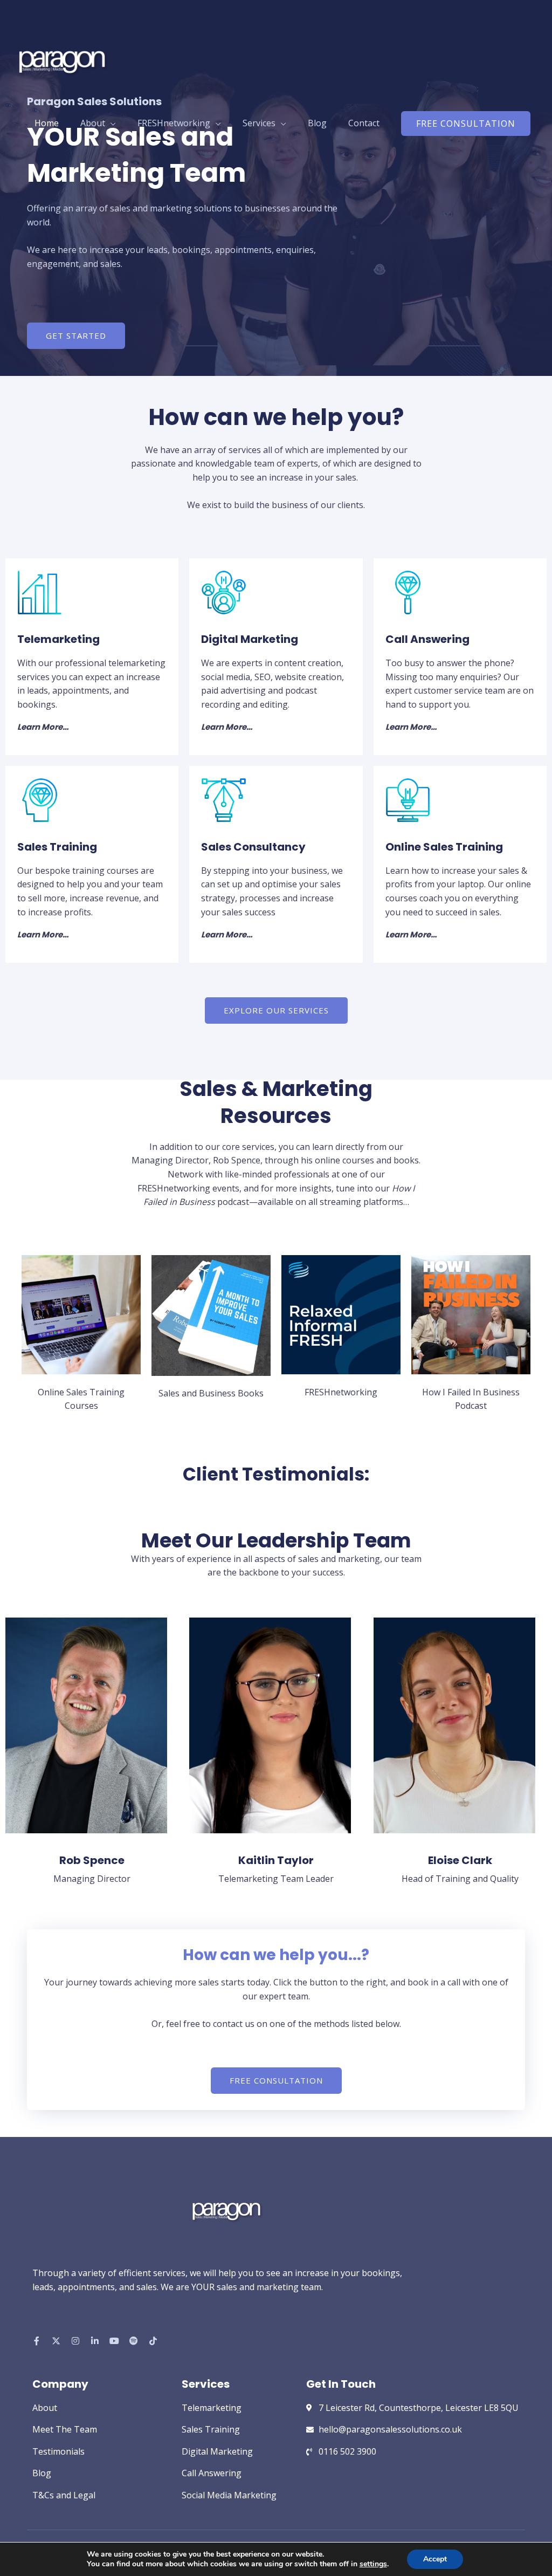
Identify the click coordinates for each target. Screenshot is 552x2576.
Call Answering (427, 639)
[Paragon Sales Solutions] (62, 59)
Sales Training (57, 847)
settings (373, 2564)
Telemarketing (58, 639)
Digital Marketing (250, 639)
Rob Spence (92, 1860)
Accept (435, 2559)
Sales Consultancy (253, 847)
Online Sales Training (444, 847)
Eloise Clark (460, 1860)
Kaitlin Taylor (276, 1860)
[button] (466, 124)
